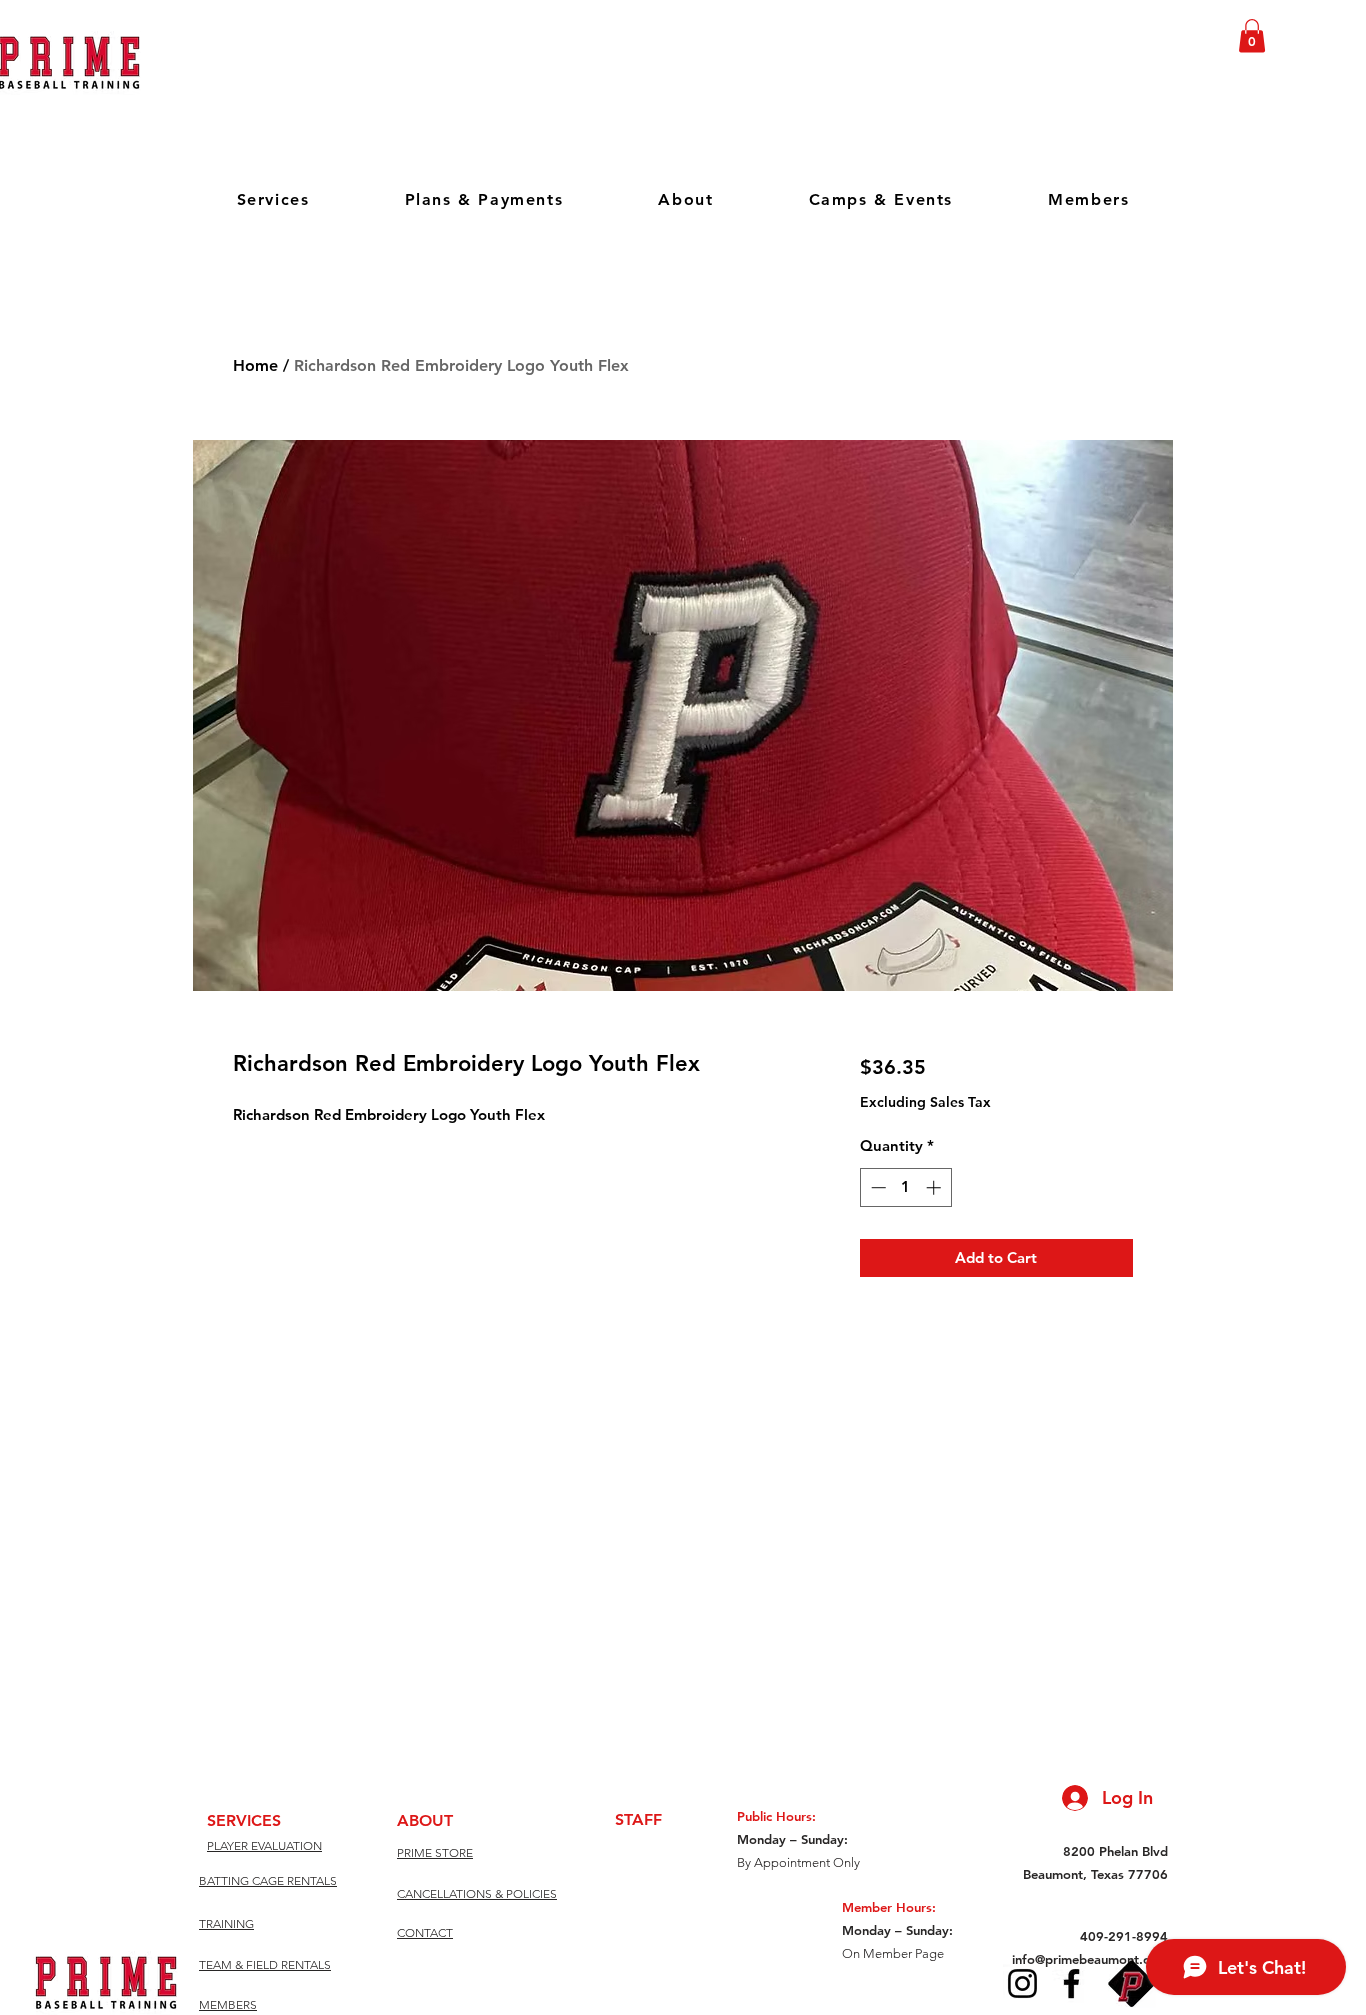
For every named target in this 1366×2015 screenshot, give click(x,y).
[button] (1252, 35)
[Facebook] (1071, 1983)
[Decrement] (876, 1187)
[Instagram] (1022, 1983)
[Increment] (935, 1187)
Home (255, 365)
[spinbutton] (905, 1187)
